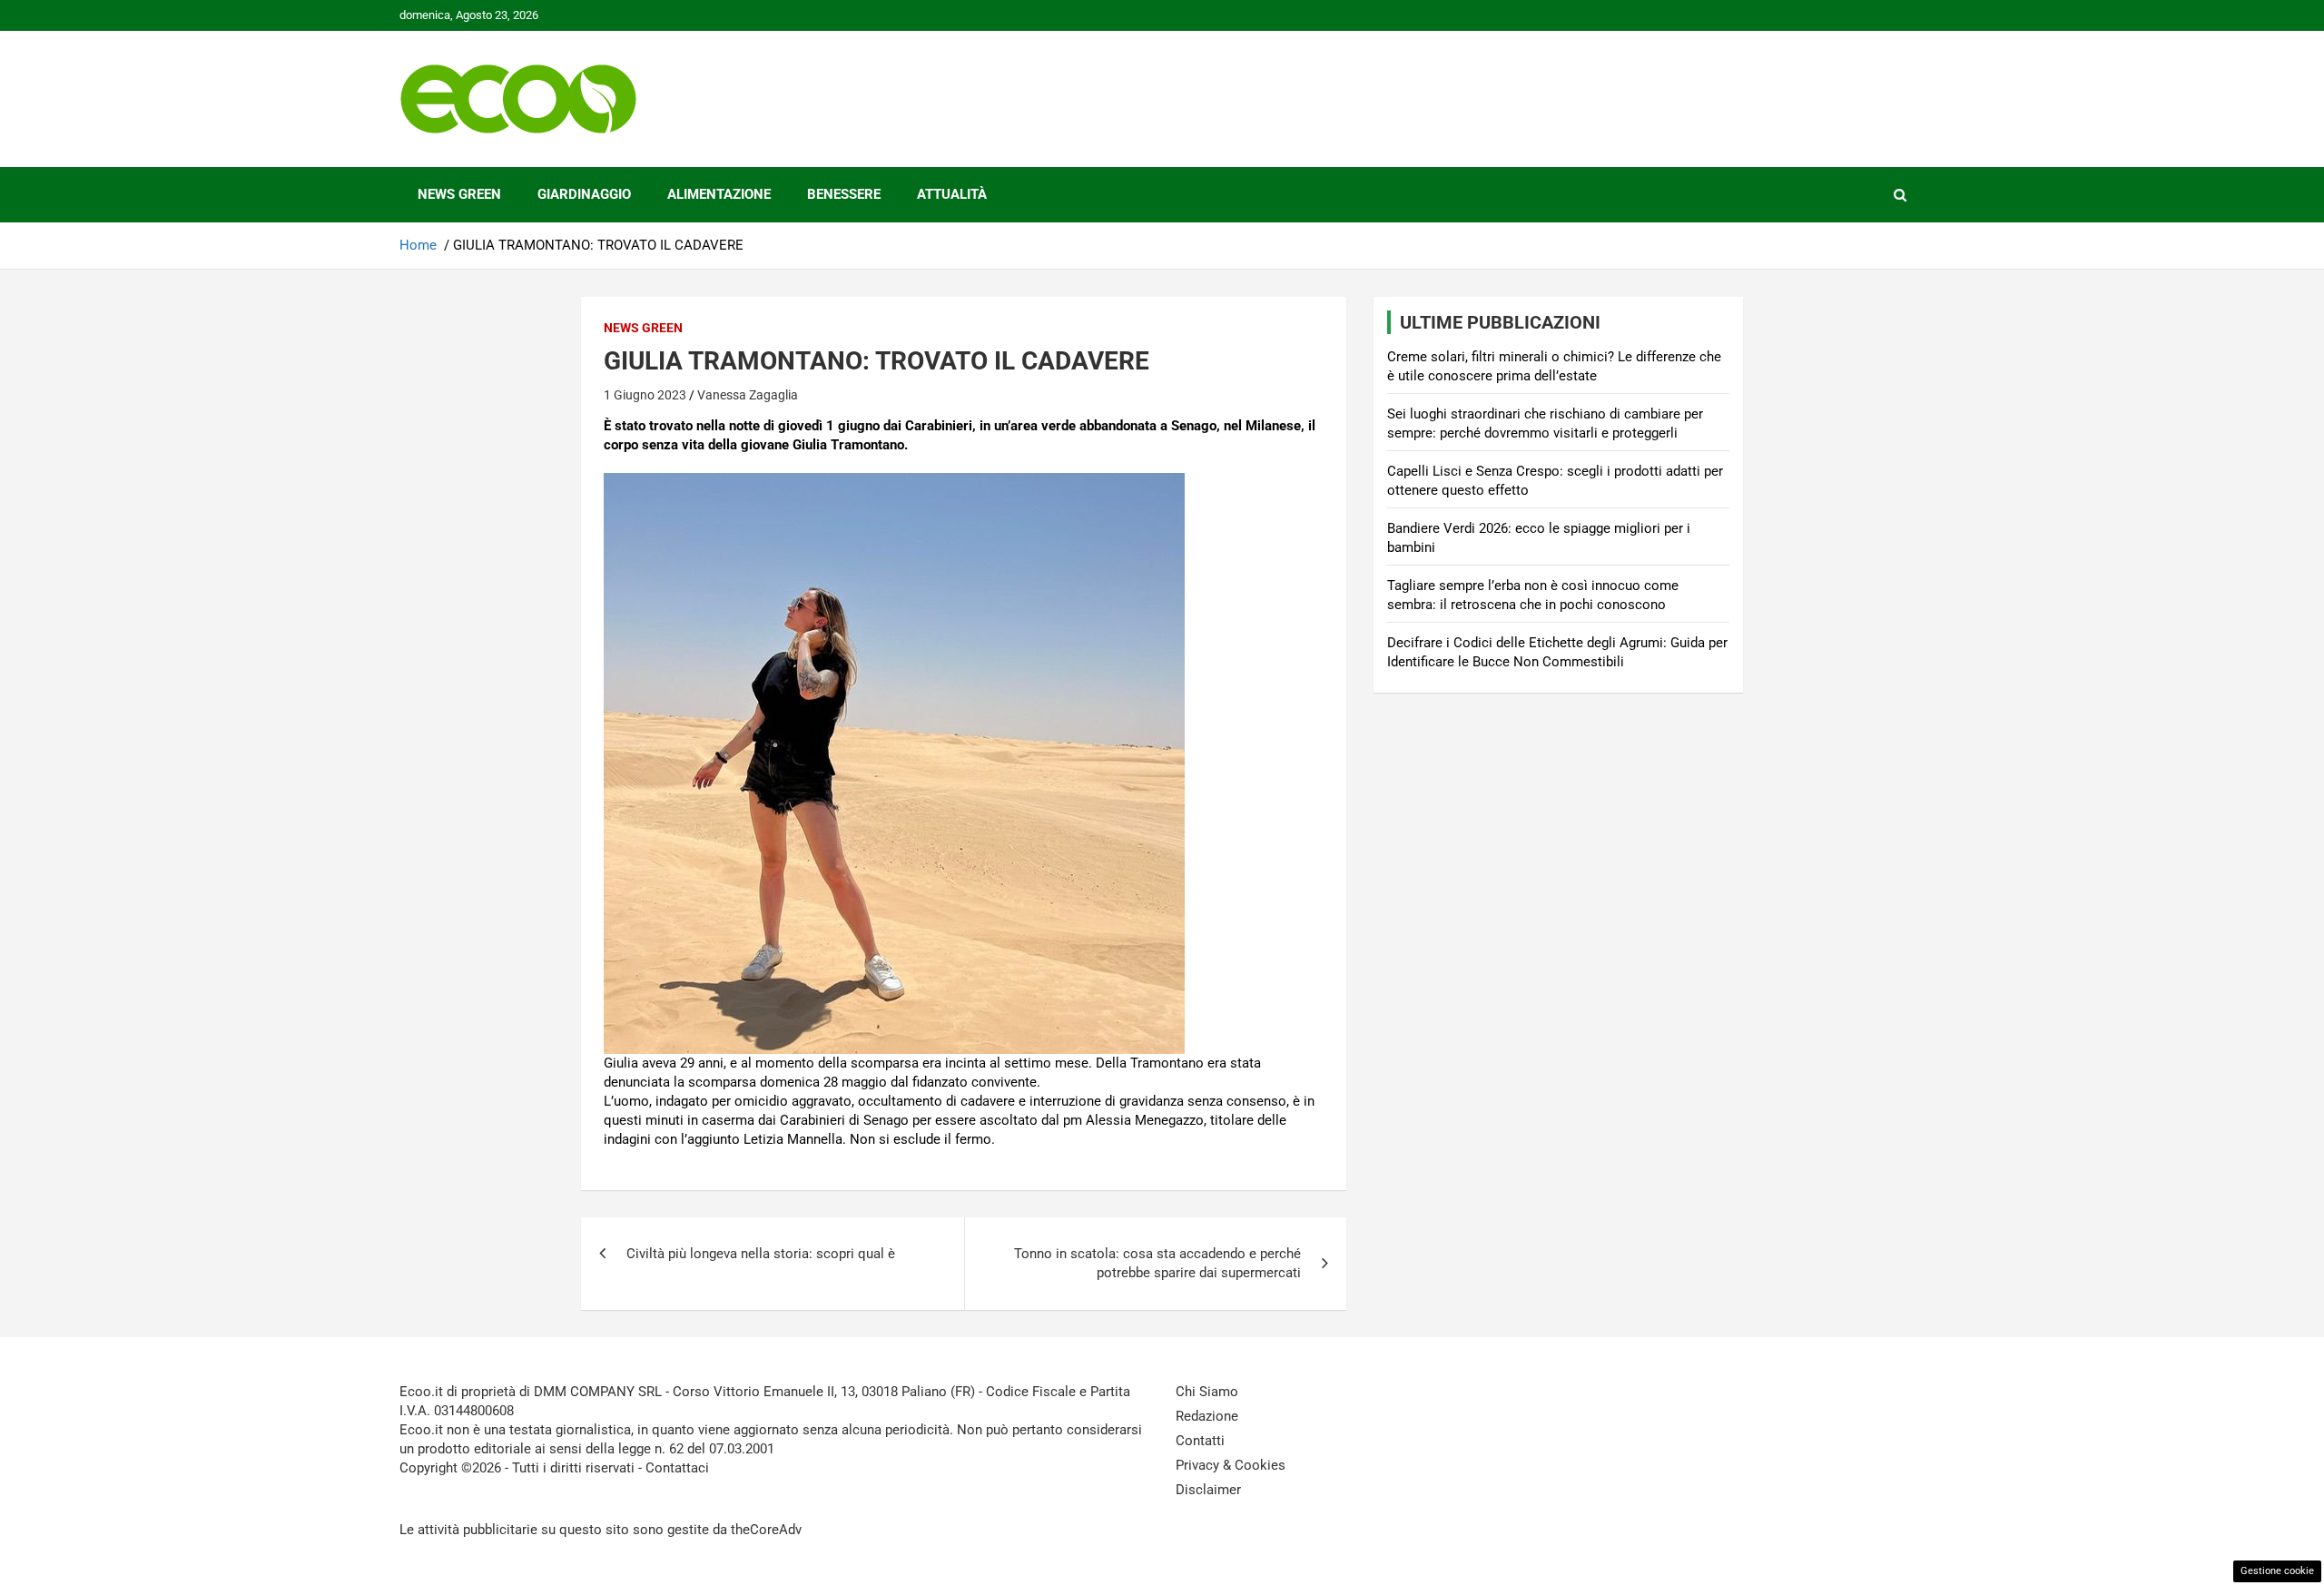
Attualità (952, 194)
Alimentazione (719, 194)
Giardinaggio (584, 194)
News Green (459, 194)
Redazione (1207, 1416)
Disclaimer (1208, 1490)
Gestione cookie (2277, 1571)
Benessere (844, 194)
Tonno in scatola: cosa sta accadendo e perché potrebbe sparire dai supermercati (1157, 1263)
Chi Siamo (1207, 1392)
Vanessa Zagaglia (748, 395)
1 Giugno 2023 (645, 395)
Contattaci (677, 1468)
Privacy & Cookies (1231, 1465)
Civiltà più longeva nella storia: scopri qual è (761, 1254)
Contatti (1200, 1441)
